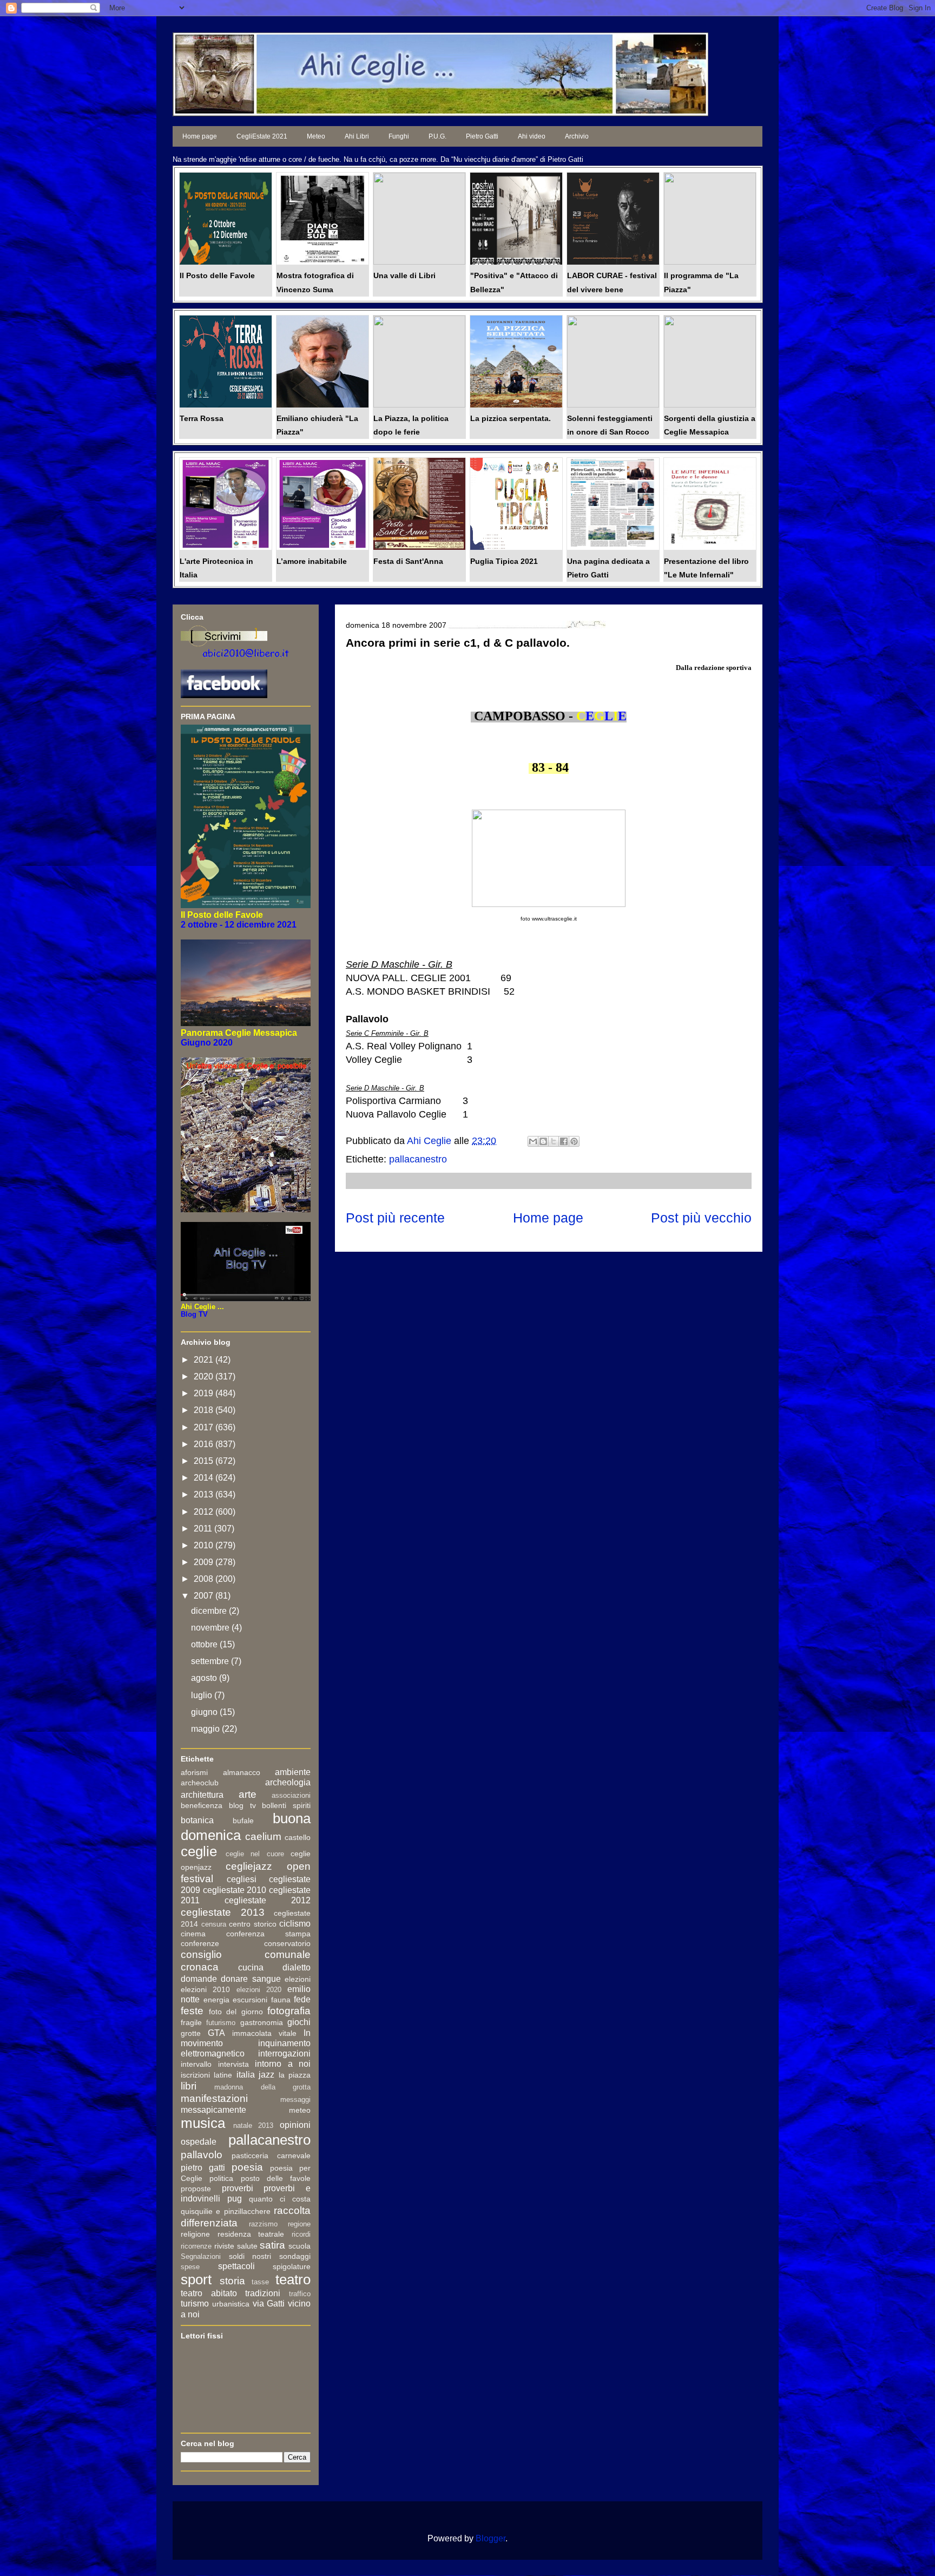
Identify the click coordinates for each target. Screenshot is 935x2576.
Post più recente (395, 1218)
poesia (247, 2167)
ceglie (199, 1851)
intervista (233, 2064)
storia (232, 2281)
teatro (293, 2279)
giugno (205, 1712)
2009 (205, 1562)
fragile (191, 2022)
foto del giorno (236, 2012)
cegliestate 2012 (268, 1900)
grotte (191, 2033)
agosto (205, 1678)
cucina (251, 1967)
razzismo (263, 2224)
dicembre (210, 1611)
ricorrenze (196, 2246)
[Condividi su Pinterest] (574, 1141)
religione (195, 2234)
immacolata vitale (264, 2033)
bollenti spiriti (286, 1805)
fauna (281, 2000)
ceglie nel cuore (255, 1854)
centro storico (253, 1924)
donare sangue (251, 1979)
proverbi (238, 2188)
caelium (263, 1836)
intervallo (196, 2064)
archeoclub (200, 1783)
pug (235, 2199)
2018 (205, 1410)
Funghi (399, 136)
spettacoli (236, 2266)
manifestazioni (214, 2098)
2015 (205, 1461)
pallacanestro (418, 1159)
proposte (196, 2189)
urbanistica (231, 2304)
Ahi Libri (357, 136)
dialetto (297, 1967)
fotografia (289, 2011)
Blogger (490, 2538)
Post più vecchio (701, 1218)
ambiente (293, 1772)
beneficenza (202, 1805)
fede (302, 1999)
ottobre (205, 1644)
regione (299, 2224)
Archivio (577, 136)
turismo (195, 2304)
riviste (224, 2246)
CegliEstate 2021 (262, 136)
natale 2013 (253, 2125)
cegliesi (242, 1879)
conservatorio (287, 1943)
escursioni (250, 2000)
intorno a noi (283, 2064)
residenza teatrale (251, 2234)
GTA (216, 2033)
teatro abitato (209, 2293)
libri (189, 2086)
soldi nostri (250, 2256)
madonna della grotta (262, 2087)
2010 (205, 1545)
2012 (205, 1512)
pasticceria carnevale (271, 2156)
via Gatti (269, 2304)
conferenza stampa (268, 1934)
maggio (206, 1729)
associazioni (291, 1795)
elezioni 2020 (259, 1990)
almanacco (242, 1772)
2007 (205, 1596)
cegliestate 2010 (235, 1890)
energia (216, 2000)
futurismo (221, 2023)
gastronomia (262, 2022)
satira (272, 2245)
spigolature (292, 2266)
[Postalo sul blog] (543, 1141)
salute (247, 2246)
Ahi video (532, 136)
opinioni (295, 2125)
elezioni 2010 (205, 1989)
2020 (205, 1376)
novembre (211, 1628)
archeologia (288, 1782)
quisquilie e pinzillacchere (226, 2211)
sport (196, 2279)
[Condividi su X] (554, 1141)
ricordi (301, 2234)
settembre (211, 1661)
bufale (243, 1821)
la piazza (295, 2075)
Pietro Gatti (482, 136)
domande (199, 1979)
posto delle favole (276, 2178)
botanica (197, 1820)
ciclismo (295, 1924)
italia (246, 2075)
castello (298, 1837)
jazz (266, 2075)
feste (192, 2011)
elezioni (298, 1979)
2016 (205, 1444)
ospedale (199, 2142)
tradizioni (263, 2293)
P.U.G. (437, 136)
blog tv (242, 1805)
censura (214, 1924)
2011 (204, 1529)
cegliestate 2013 (223, 1912)
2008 (205, 1579)
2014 (205, 1478)
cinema (193, 1934)
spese (190, 2267)
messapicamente (213, 2110)
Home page (200, 136)
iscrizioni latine (206, 2075)
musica (203, 2123)
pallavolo (202, 2155)
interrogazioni (284, 2053)
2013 (205, 1494)
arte (248, 1794)
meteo (300, 2110)
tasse (260, 2282)
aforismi (194, 1772)
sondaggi (295, 2256)
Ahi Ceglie (430, 1141)
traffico (300, 2294)
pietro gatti (203, 2168)
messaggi (295, 2099)
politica (221, 2178)
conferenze (200, 1943)
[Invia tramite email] (533, 1141)
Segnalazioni (201, 2256)
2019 (205, 1393)
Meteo (316, 136)
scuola (299, 2246)
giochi (299, 2022)
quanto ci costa (280, 2199)
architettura (202, 1795)
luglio (203, 1695)
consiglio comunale (246, 1954)
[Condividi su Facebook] (564, 1141)
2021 (205, 1360)
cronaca (200, 1967)
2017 (205, 1427)
